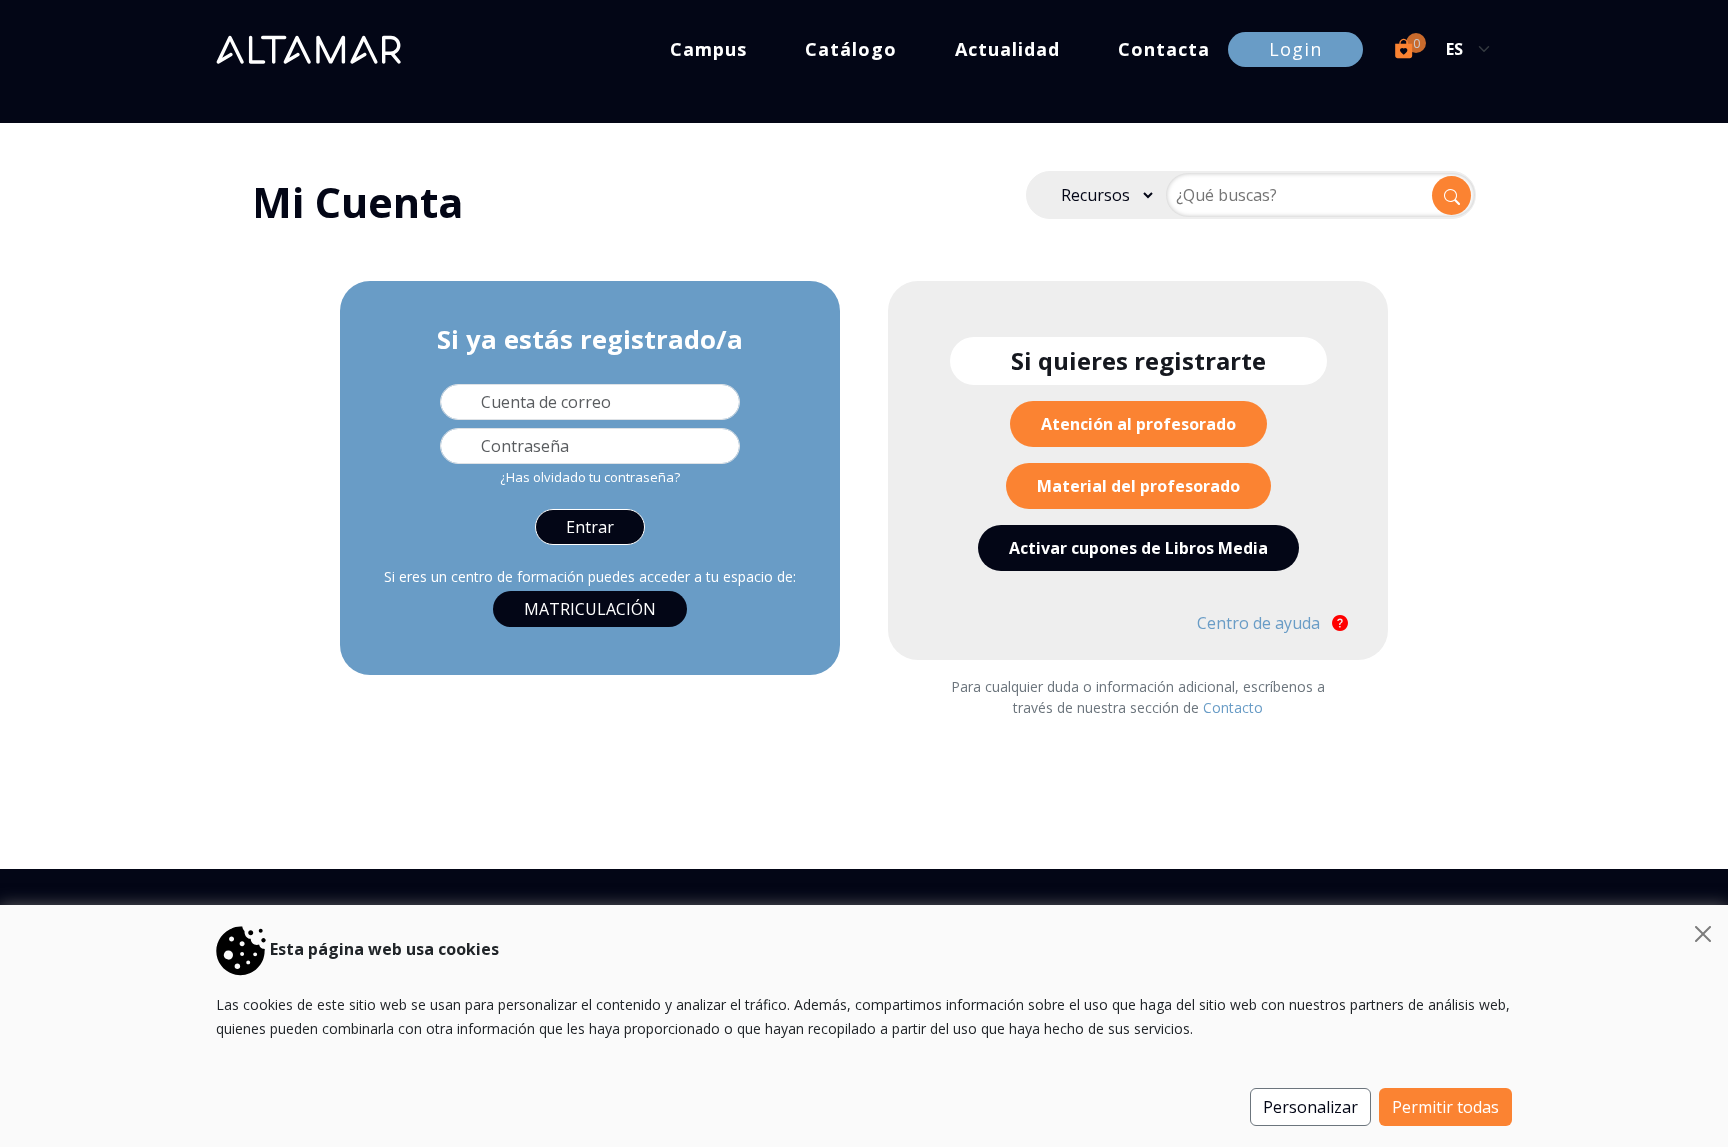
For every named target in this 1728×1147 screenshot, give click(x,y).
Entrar (590, 527)
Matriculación (590, 609)
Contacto (1233, 707)
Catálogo (851, 49)
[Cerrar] (1703, 934)
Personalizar (1310, 1107)
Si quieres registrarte (1138, 360)
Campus (708, 49)
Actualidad (1007, 49)
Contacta (1164, 49)
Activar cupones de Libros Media (1138, 548)
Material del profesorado (1138, 486)
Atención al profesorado (1138, 424)
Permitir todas (1445, 1107)
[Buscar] (1451, 195)
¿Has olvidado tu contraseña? (590, 477)
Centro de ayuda (1260, 623)
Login (1295, 49)
